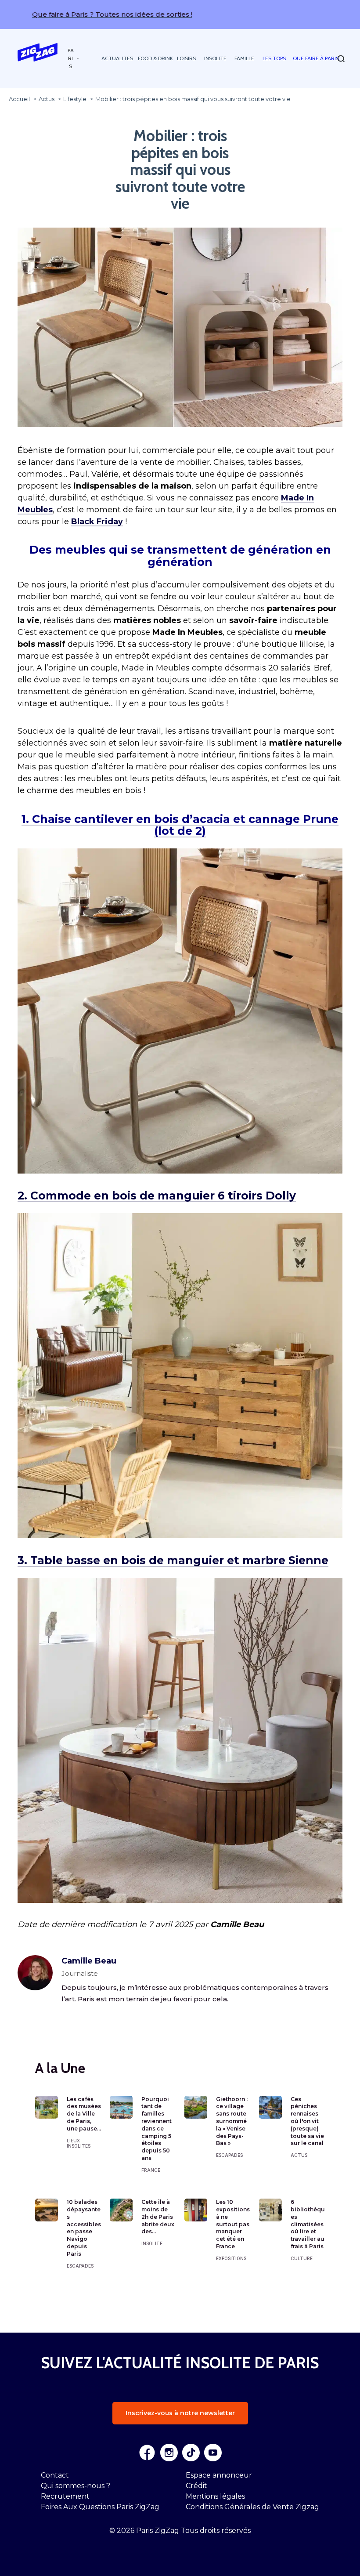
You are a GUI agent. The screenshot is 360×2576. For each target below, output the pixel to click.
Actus (299, 2155)
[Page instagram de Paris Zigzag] (169, 2453)
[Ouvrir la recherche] (341, 59)
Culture (302, 2258)
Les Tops (274, 58)
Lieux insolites (79, 2143)
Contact (55, 2475)
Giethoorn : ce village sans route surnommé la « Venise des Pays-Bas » (232, 2121)
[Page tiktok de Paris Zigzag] (191, 2453)
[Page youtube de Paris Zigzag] (213, 2453)
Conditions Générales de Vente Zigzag (252, 2507)
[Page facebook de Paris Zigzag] (147, 2453)
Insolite (215, 58)
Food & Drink (155, 58)
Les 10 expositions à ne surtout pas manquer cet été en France (233, 2224)
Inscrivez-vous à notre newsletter (180, 2413)
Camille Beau (89, 1961)
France (151, 2170)
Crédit (196, 2486)
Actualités (117, 58)
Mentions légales (215, 2496)
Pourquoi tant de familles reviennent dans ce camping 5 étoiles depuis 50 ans (157, 2129)
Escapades (229, 2155)
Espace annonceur (219, 2475)
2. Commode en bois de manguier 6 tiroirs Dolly (157, 1196)
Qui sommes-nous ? (76, 2486)
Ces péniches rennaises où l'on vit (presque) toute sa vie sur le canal (307, 2121)
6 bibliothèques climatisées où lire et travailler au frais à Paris (308, 2224)
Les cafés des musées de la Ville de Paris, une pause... (84, 2114)
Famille (244, 58)
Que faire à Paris (316, 58)
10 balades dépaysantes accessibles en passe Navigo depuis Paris (84, 2228)
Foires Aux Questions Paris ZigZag (100, 2507)
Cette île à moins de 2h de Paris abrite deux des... (158, 2217)
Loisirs (186, 58)
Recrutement (65, 2496)
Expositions (231, 2258)
